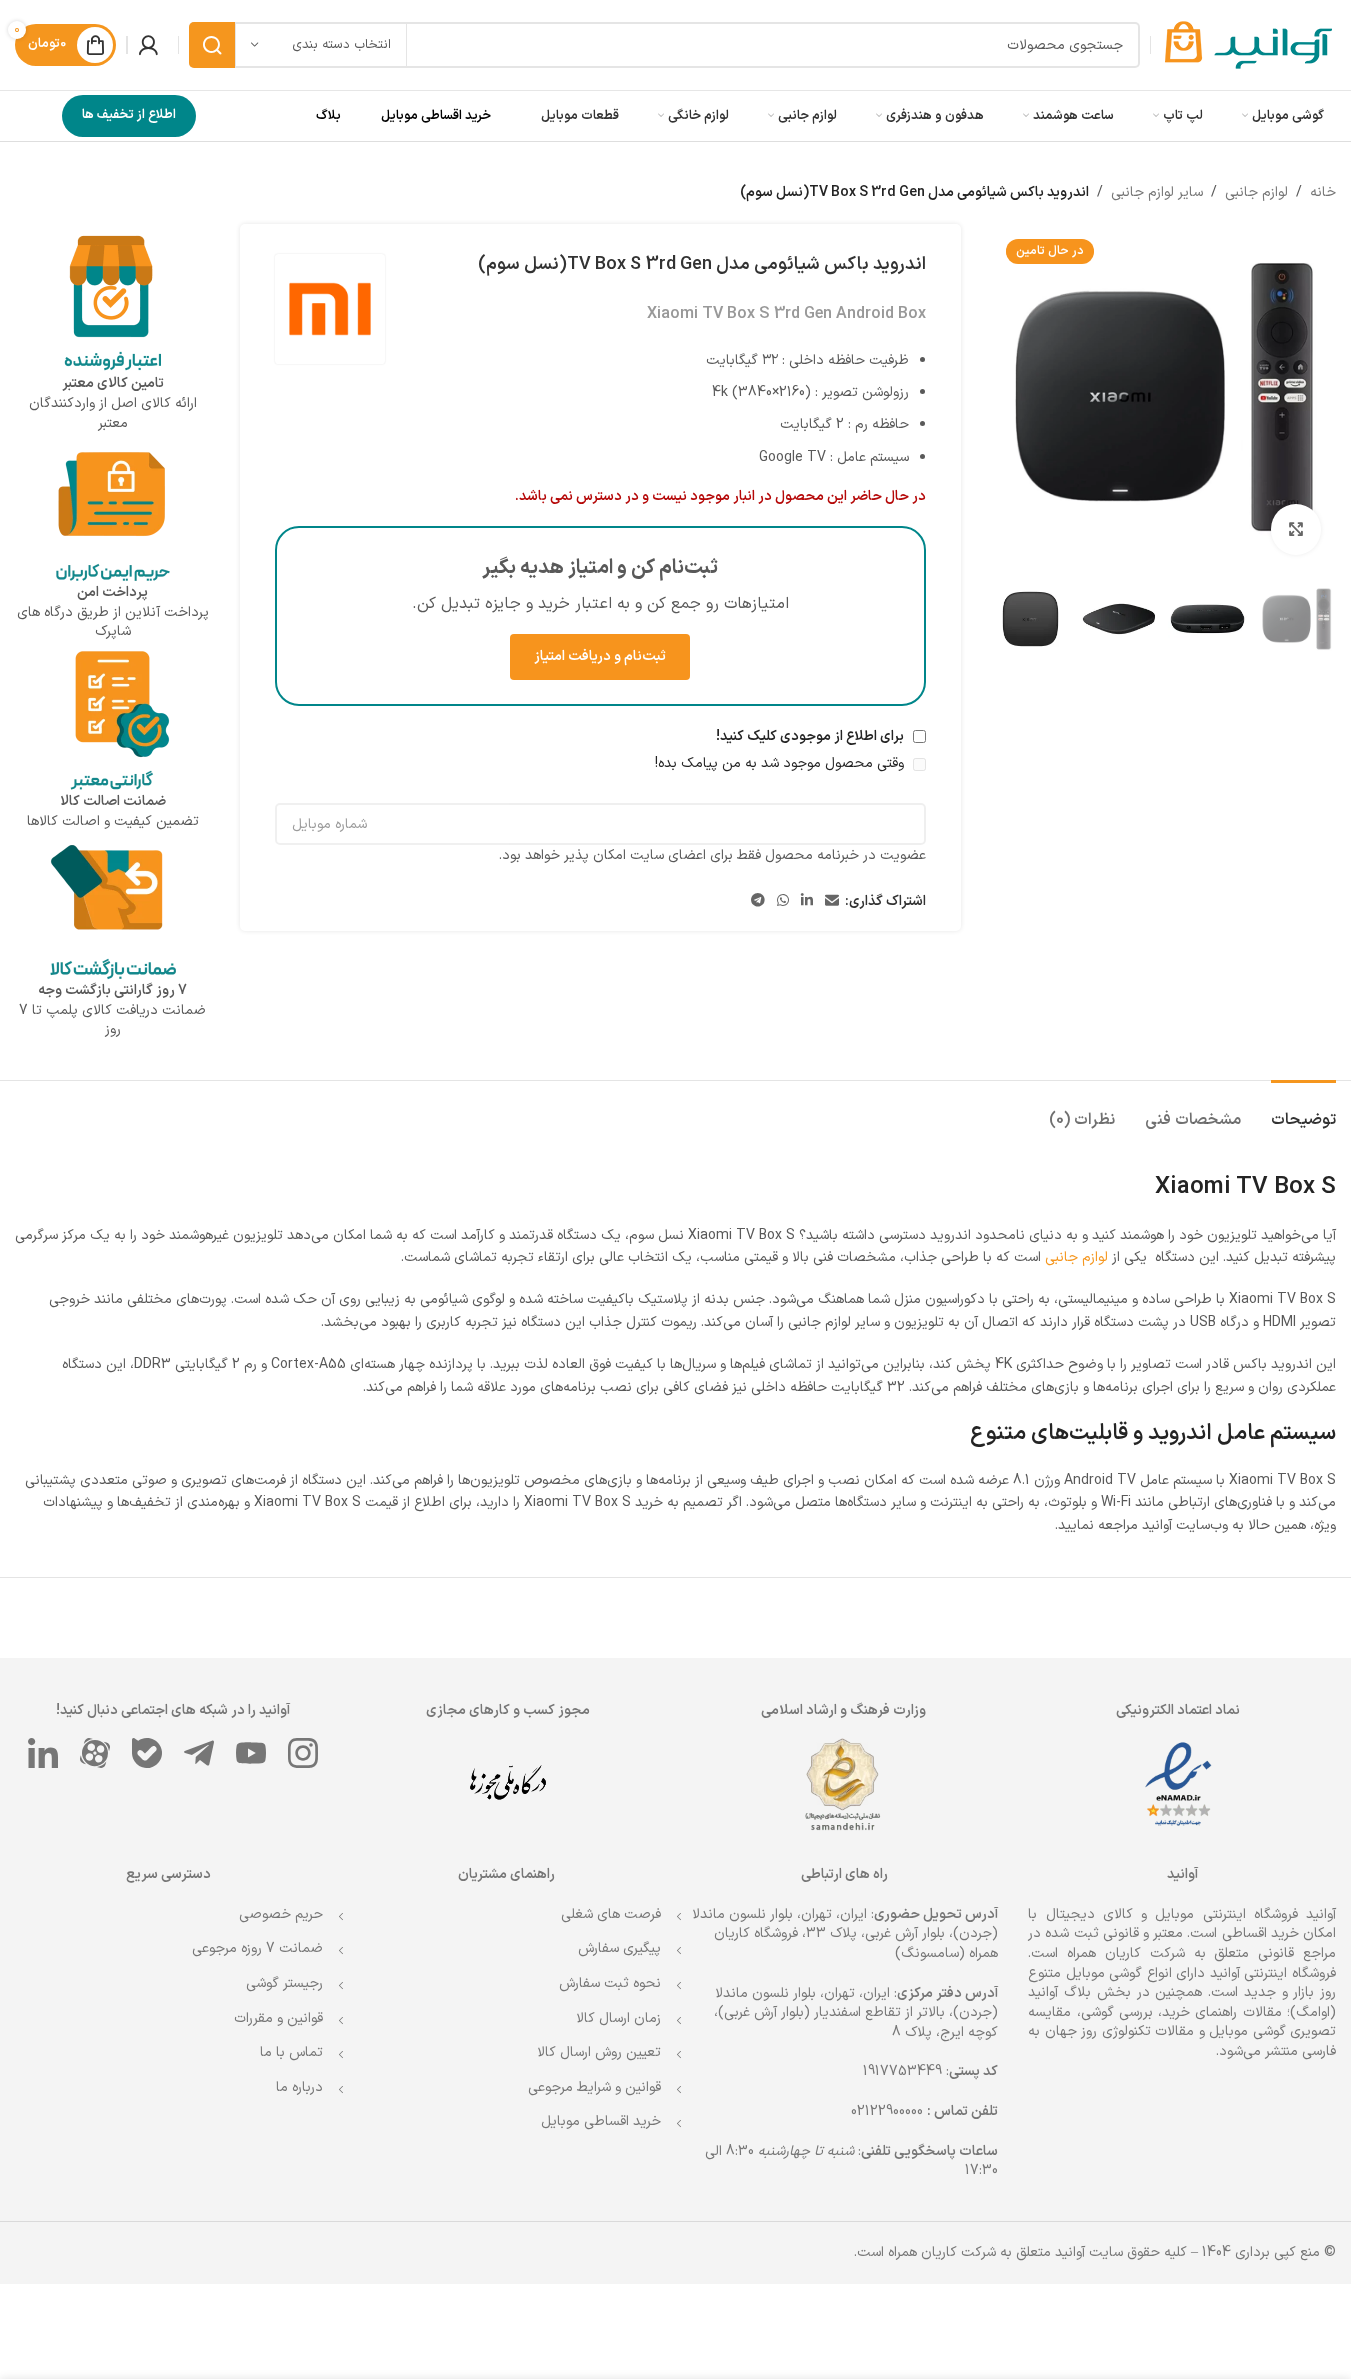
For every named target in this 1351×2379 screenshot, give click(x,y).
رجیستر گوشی (284, 1983)
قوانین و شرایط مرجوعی (594, 2087)
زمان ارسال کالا (618, 2018)
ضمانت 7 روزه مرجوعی (257, 1948)
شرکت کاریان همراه (1126, 1953)
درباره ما (299, 2087)
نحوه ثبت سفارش (610, 1983)
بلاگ (328, 116)
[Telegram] (199, 1753)
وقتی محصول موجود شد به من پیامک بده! (781, 763)
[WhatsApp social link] (783, 901)
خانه (1323, 192)
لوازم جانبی (1256, 192)
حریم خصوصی (281, 1914)
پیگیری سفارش (619, 1948)
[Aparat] (95, 1753)
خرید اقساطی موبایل (436, 116)
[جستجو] (212, 45)
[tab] (1303, 1110)
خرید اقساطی (1260, 1933)
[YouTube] (251, 1753)
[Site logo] (1248, 44)
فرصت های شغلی (611, 1914)
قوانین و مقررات (278, 2018)
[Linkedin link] (807, 901)
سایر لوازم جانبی (1157, 192)
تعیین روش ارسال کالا (599, 2052)
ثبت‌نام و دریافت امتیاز (600, 656)
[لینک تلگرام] (758, 901)
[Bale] (147, 1753)
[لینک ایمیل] (832, 901)
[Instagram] (303, 1753)
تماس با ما (291, 2052)
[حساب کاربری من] (148, 45)
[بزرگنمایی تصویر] (1296, 529)
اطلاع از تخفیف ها (129, 115)
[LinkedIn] (43, 1753)
